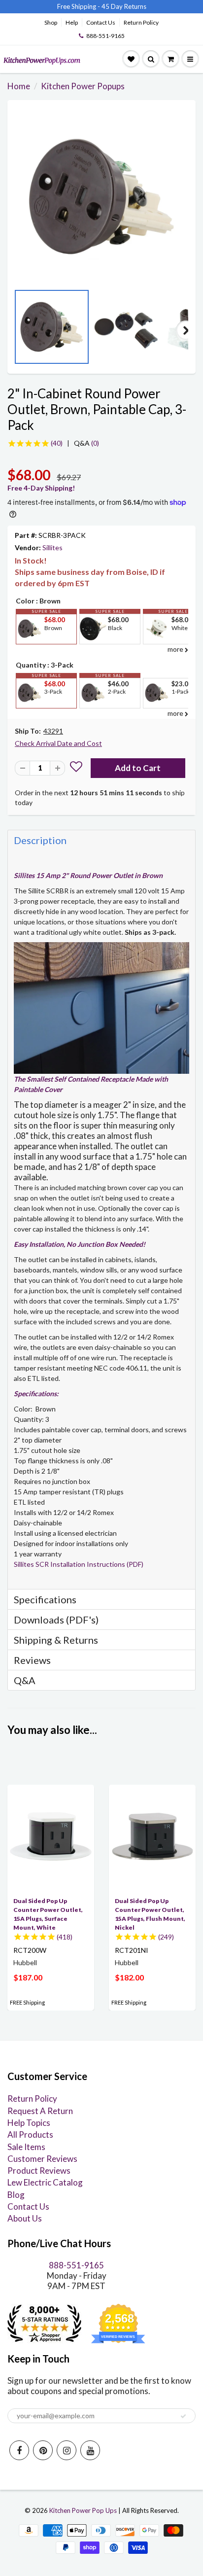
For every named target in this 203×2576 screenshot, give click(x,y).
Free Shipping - (79, 6)
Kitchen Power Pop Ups (83, 2510)
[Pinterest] (43, 2450)
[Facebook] (19, 2450)
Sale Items (26, 2147)
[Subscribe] (183, 2416)
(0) (86, 443)
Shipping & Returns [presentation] (56, 1640)
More (29, 652)
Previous (17, 330)
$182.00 (129, 1977)
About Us (25, 2218)
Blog (16, 2195)
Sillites (52, 547)
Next (186, 330)
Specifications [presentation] (46, 1599)
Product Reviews (39, 2170)
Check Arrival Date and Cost (58, 743)
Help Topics (29, 2123)
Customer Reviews (42, 2159)
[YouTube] (90, 2450)
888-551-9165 (105, 36)
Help (72, 22)
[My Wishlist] (131, 59)
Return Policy (141, 22)
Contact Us (101, 22)
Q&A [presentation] (25, 1680)
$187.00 (28, 1977)
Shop (51, 22)
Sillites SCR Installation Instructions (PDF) (79, 1564)
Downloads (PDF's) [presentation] (56, 1620)
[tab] (101, 840)
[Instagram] (67, 2450)
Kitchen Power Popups (83, 86)
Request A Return (40, 2111)
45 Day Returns (124, 6)
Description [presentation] (40, 840)
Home (19, 86)
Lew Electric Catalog (45, 2182)
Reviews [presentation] (32, 1660)
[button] (76, 768)
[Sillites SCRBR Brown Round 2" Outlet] (101, 197)
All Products (30, 2135)
